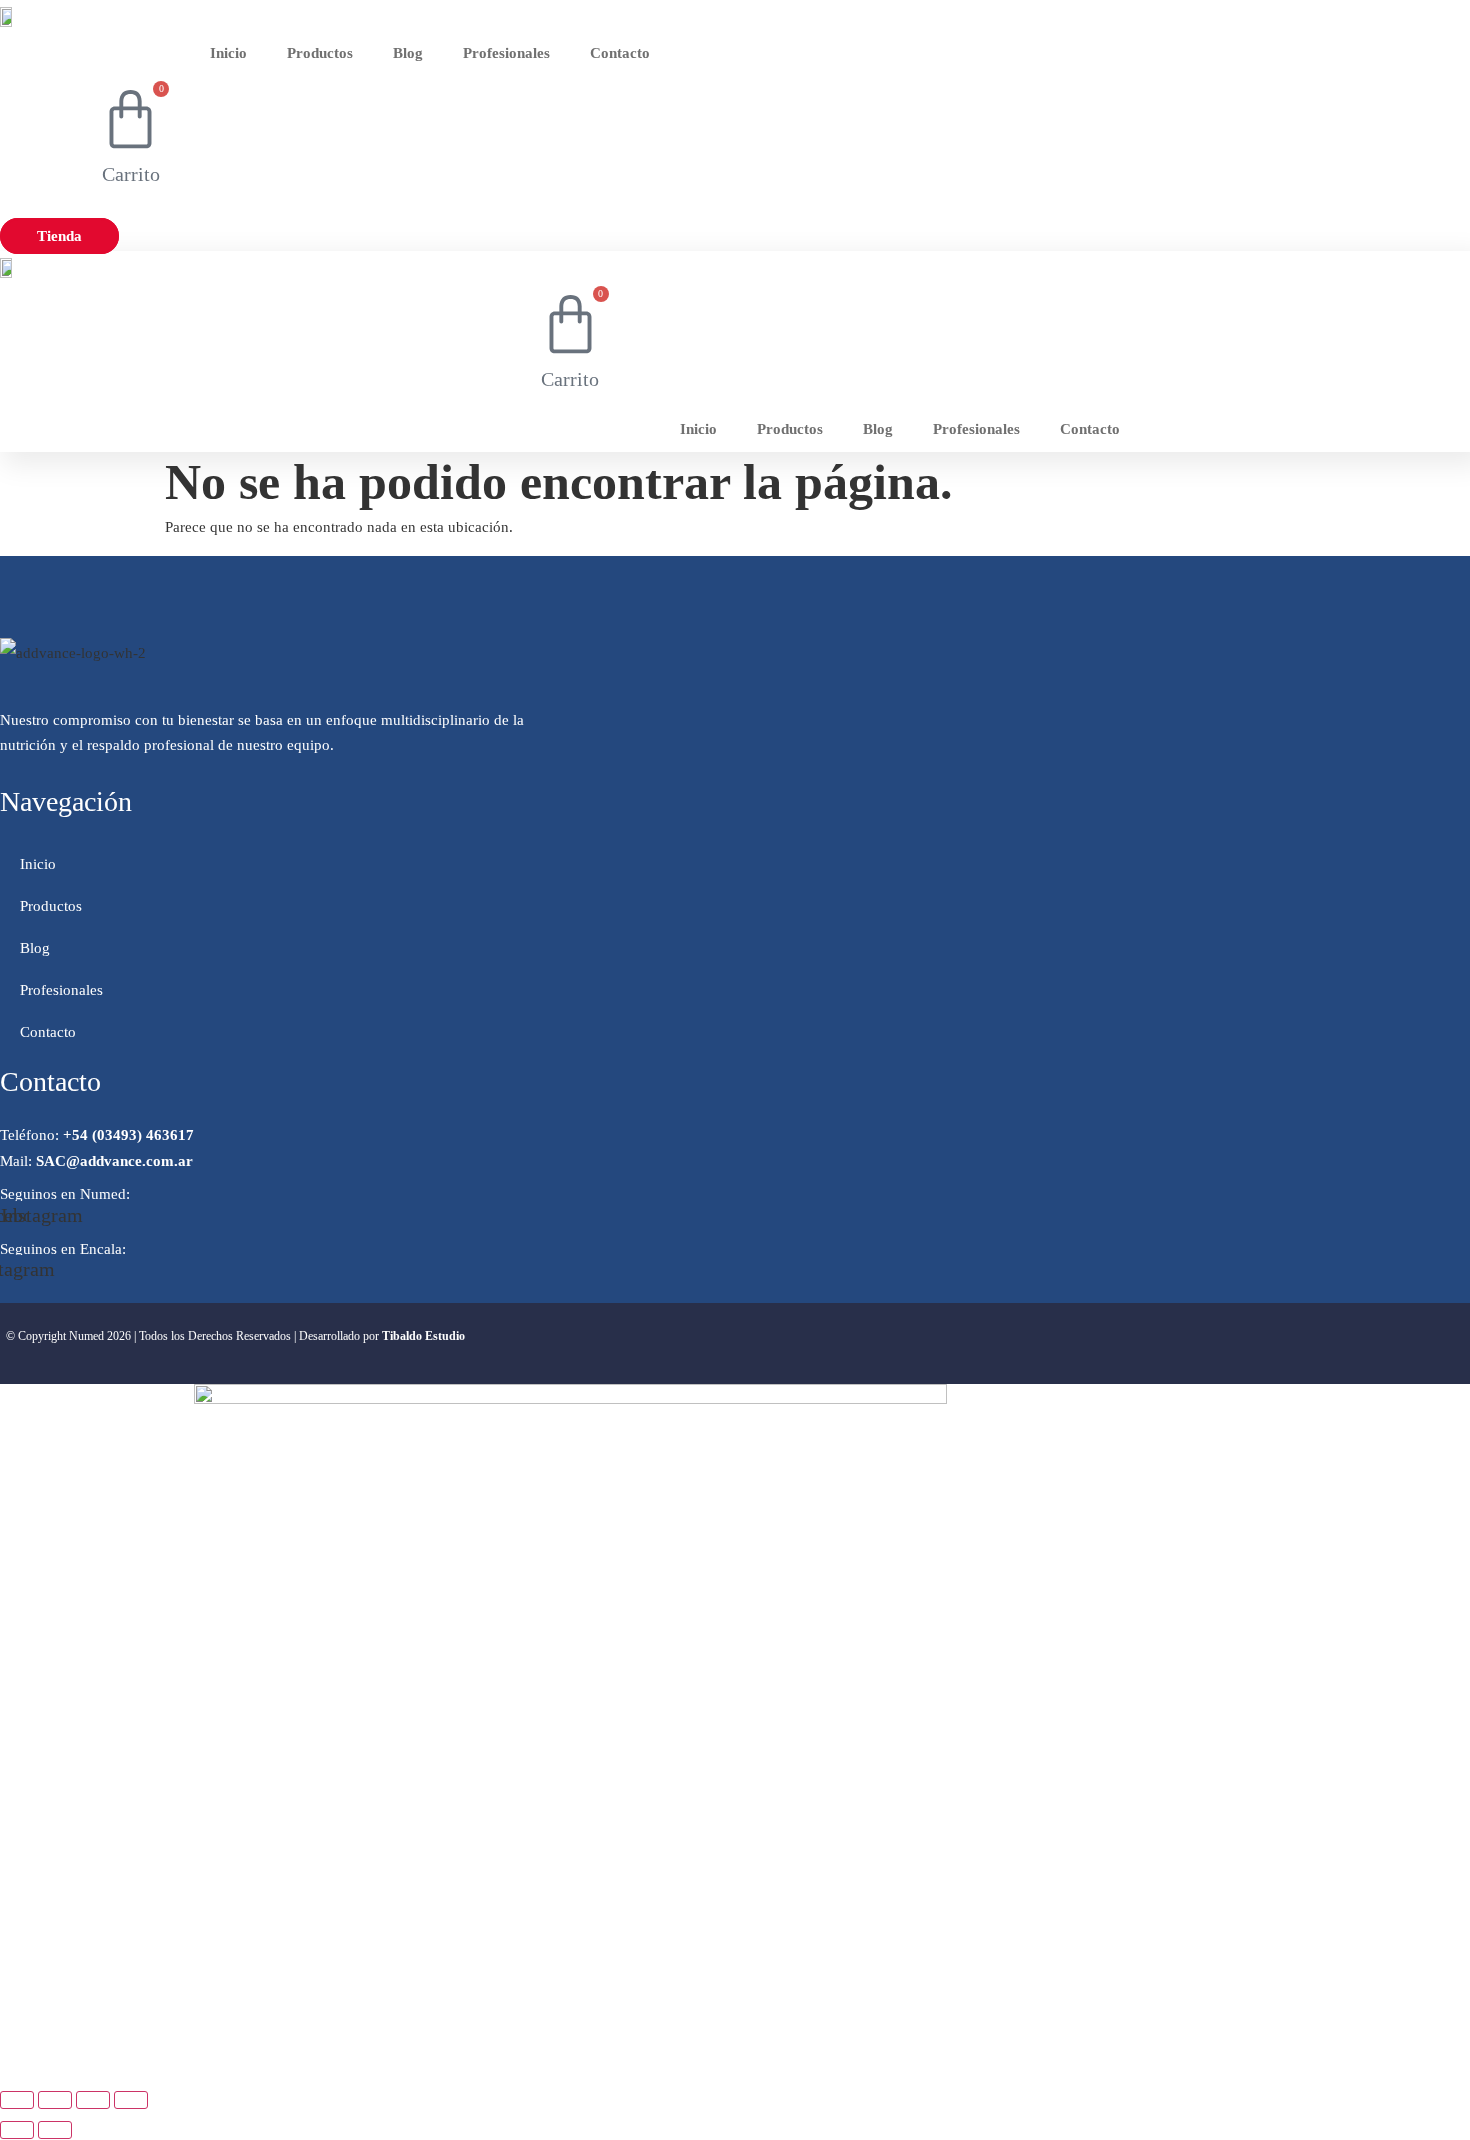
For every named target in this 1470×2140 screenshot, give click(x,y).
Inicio (228, 53)
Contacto (620, 53)
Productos (320, 53)
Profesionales (506, 53)
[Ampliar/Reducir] (17, 2100)
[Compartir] (93, 2100)
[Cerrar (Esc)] (131, 2100)
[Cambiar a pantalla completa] (55, 2100)
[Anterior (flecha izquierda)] (17, 2130)
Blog (408, 53)
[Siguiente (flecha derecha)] (55, 2130)
